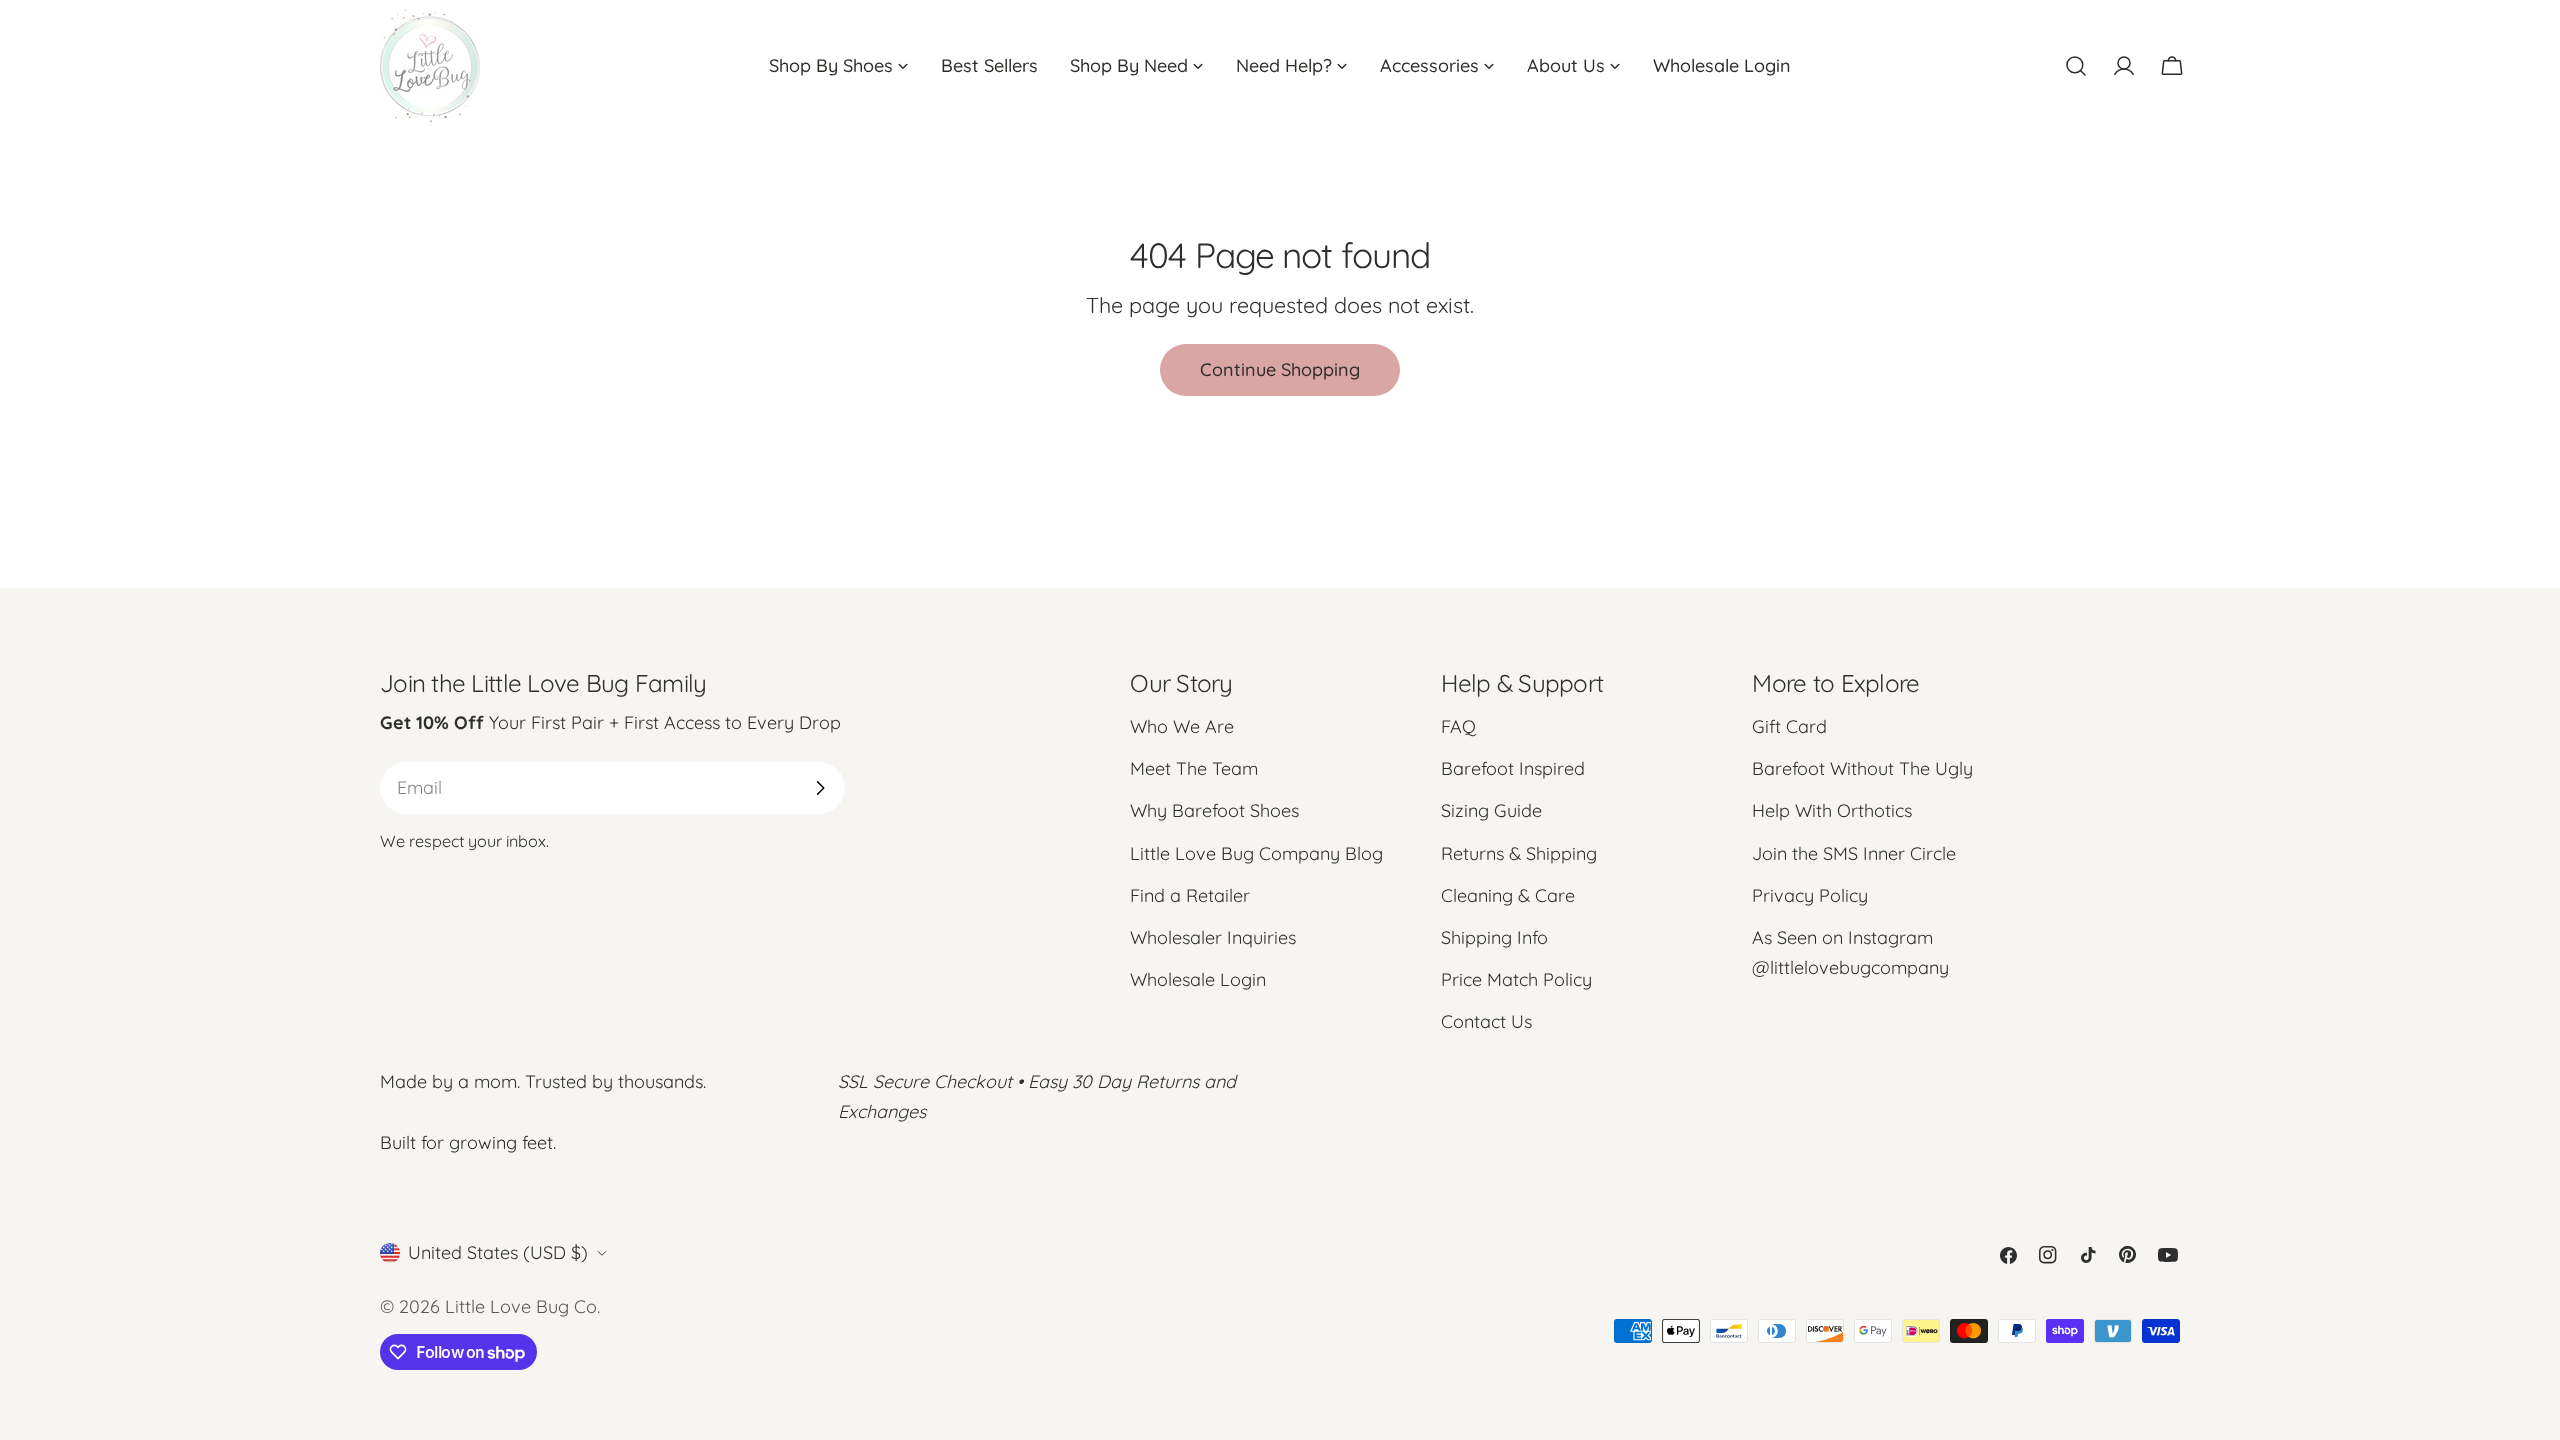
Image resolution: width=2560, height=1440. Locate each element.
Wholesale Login (1198, 979)
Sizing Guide (1491, 810)
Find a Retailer (1190, 895)
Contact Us (1486, 1021)
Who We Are (1182, 726)
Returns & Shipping (1519, 853)
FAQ (1458, 726)
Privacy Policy (1810, 895)
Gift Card (1789, 726)
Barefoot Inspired (1513, 768)
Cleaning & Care (1508, 895)
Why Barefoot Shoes (1214, 810)
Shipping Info (1494, 937)
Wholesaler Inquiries (1213, 937)
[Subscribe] (820, 788)
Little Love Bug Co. (522, 1306)
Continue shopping (1280, 369)
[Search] (2076, 66)
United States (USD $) (498, 1252)
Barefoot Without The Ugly (1862, 768)
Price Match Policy (1516, 979)
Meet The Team (1194, 768)
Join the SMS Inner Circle (1854, 853)
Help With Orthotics (1832, 810)
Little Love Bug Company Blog (1256, 853)
